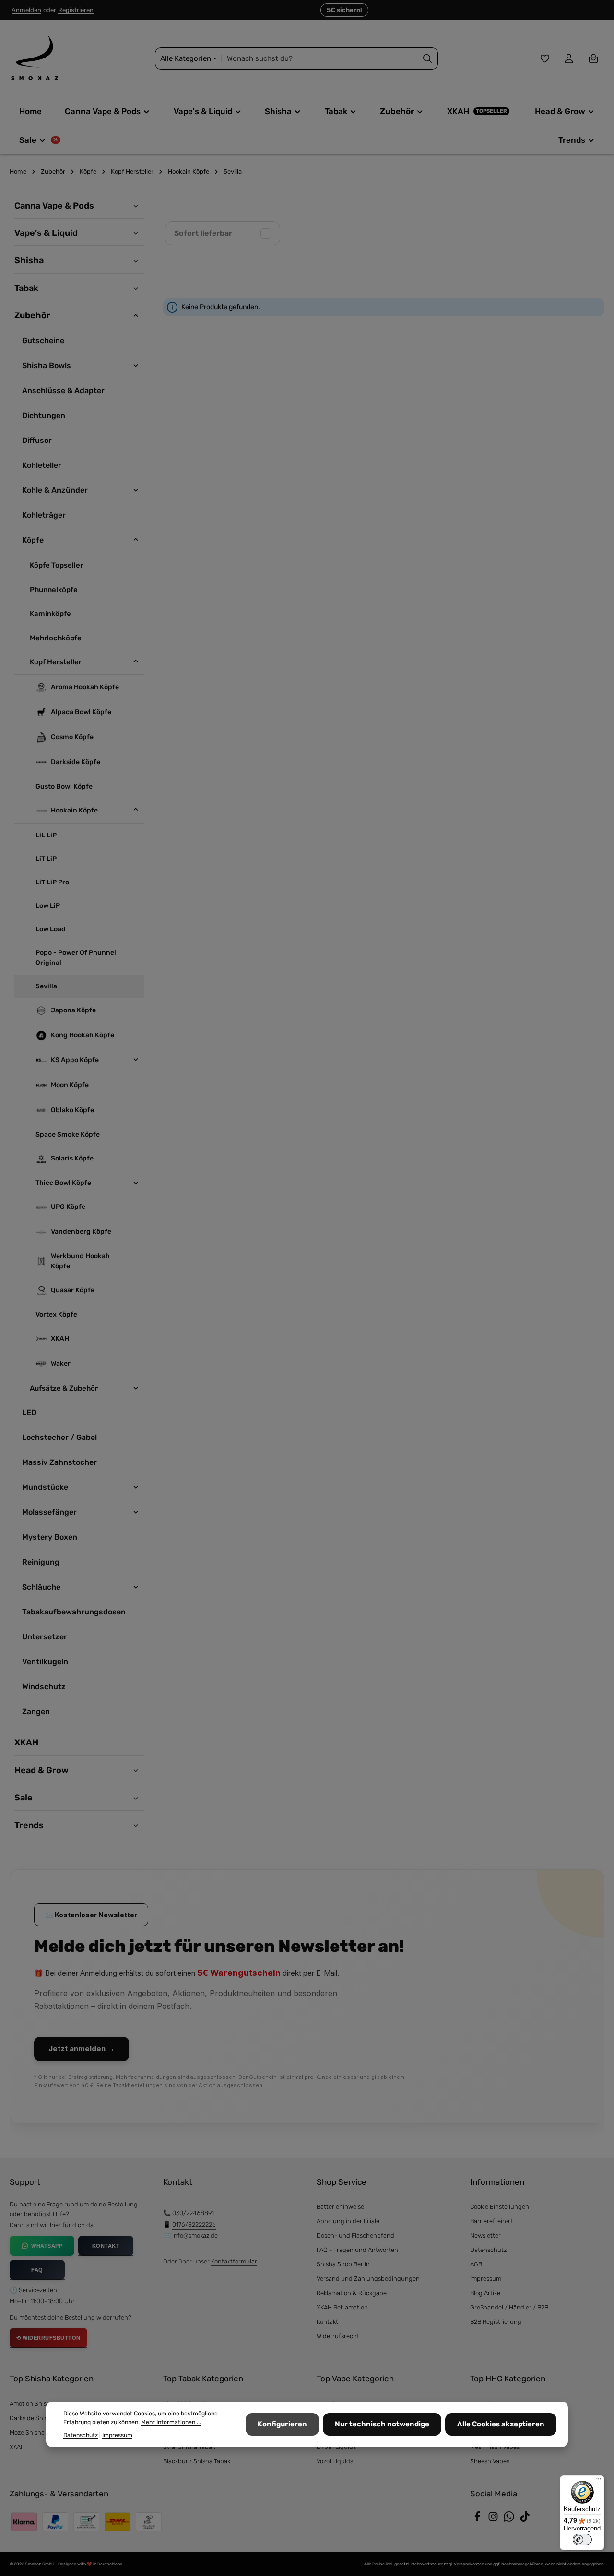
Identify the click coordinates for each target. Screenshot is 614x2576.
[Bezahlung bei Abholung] (149, 2522)
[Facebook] (478, 2520)
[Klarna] (24, 2522)
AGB (476, 2264)
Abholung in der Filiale (348, 2221)
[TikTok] (525, 2520)
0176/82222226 (194, 2224)
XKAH (17, 2447)
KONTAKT (106, 2246)
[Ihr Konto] (569, 59)
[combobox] (319, 59)
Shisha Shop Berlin (343, 2264)
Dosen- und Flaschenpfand (355, 2235)
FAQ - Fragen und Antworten (357, 2250)
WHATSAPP (47, 2246)
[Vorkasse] (86, 2522)
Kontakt (327, 2322)
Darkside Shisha (32, 2418)
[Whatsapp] (510, 2520)
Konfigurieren (282, 2425)
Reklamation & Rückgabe (352, 2293)
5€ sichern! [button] (344, 10)
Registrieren (76, 10)
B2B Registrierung (496, 2322)
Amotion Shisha (32, 2404)
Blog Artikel (486, 2293)
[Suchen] (428, 59)
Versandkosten (469, 2564)
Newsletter (485, 2235)
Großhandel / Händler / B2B (509, 2307)
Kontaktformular (234, 2261)
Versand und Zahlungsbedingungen (368, 2279)
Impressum (486, 2279)
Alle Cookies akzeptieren (501, 2425)
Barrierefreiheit (492, 2221)
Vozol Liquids (335, 2461)
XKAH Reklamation (342, 2307)
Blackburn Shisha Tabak (197, 2461)
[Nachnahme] (118, 2522)
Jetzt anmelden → (82, 2048)
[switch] (582, 2540)
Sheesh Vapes (490, 2461)
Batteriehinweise (340, 2207)
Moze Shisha (27, 2432)
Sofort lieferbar (203, 233)
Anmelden (26, 10)
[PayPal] (55, 2522)
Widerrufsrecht (338, 2336)
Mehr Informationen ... (171, 2423)
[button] (135, 205)
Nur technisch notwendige (382, 2425)
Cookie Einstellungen (500, 2207)
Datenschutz (488, 2250)
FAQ (37, 2270)
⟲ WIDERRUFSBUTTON (48, 2338)
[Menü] (599, 2481)
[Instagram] (494, 2520)
